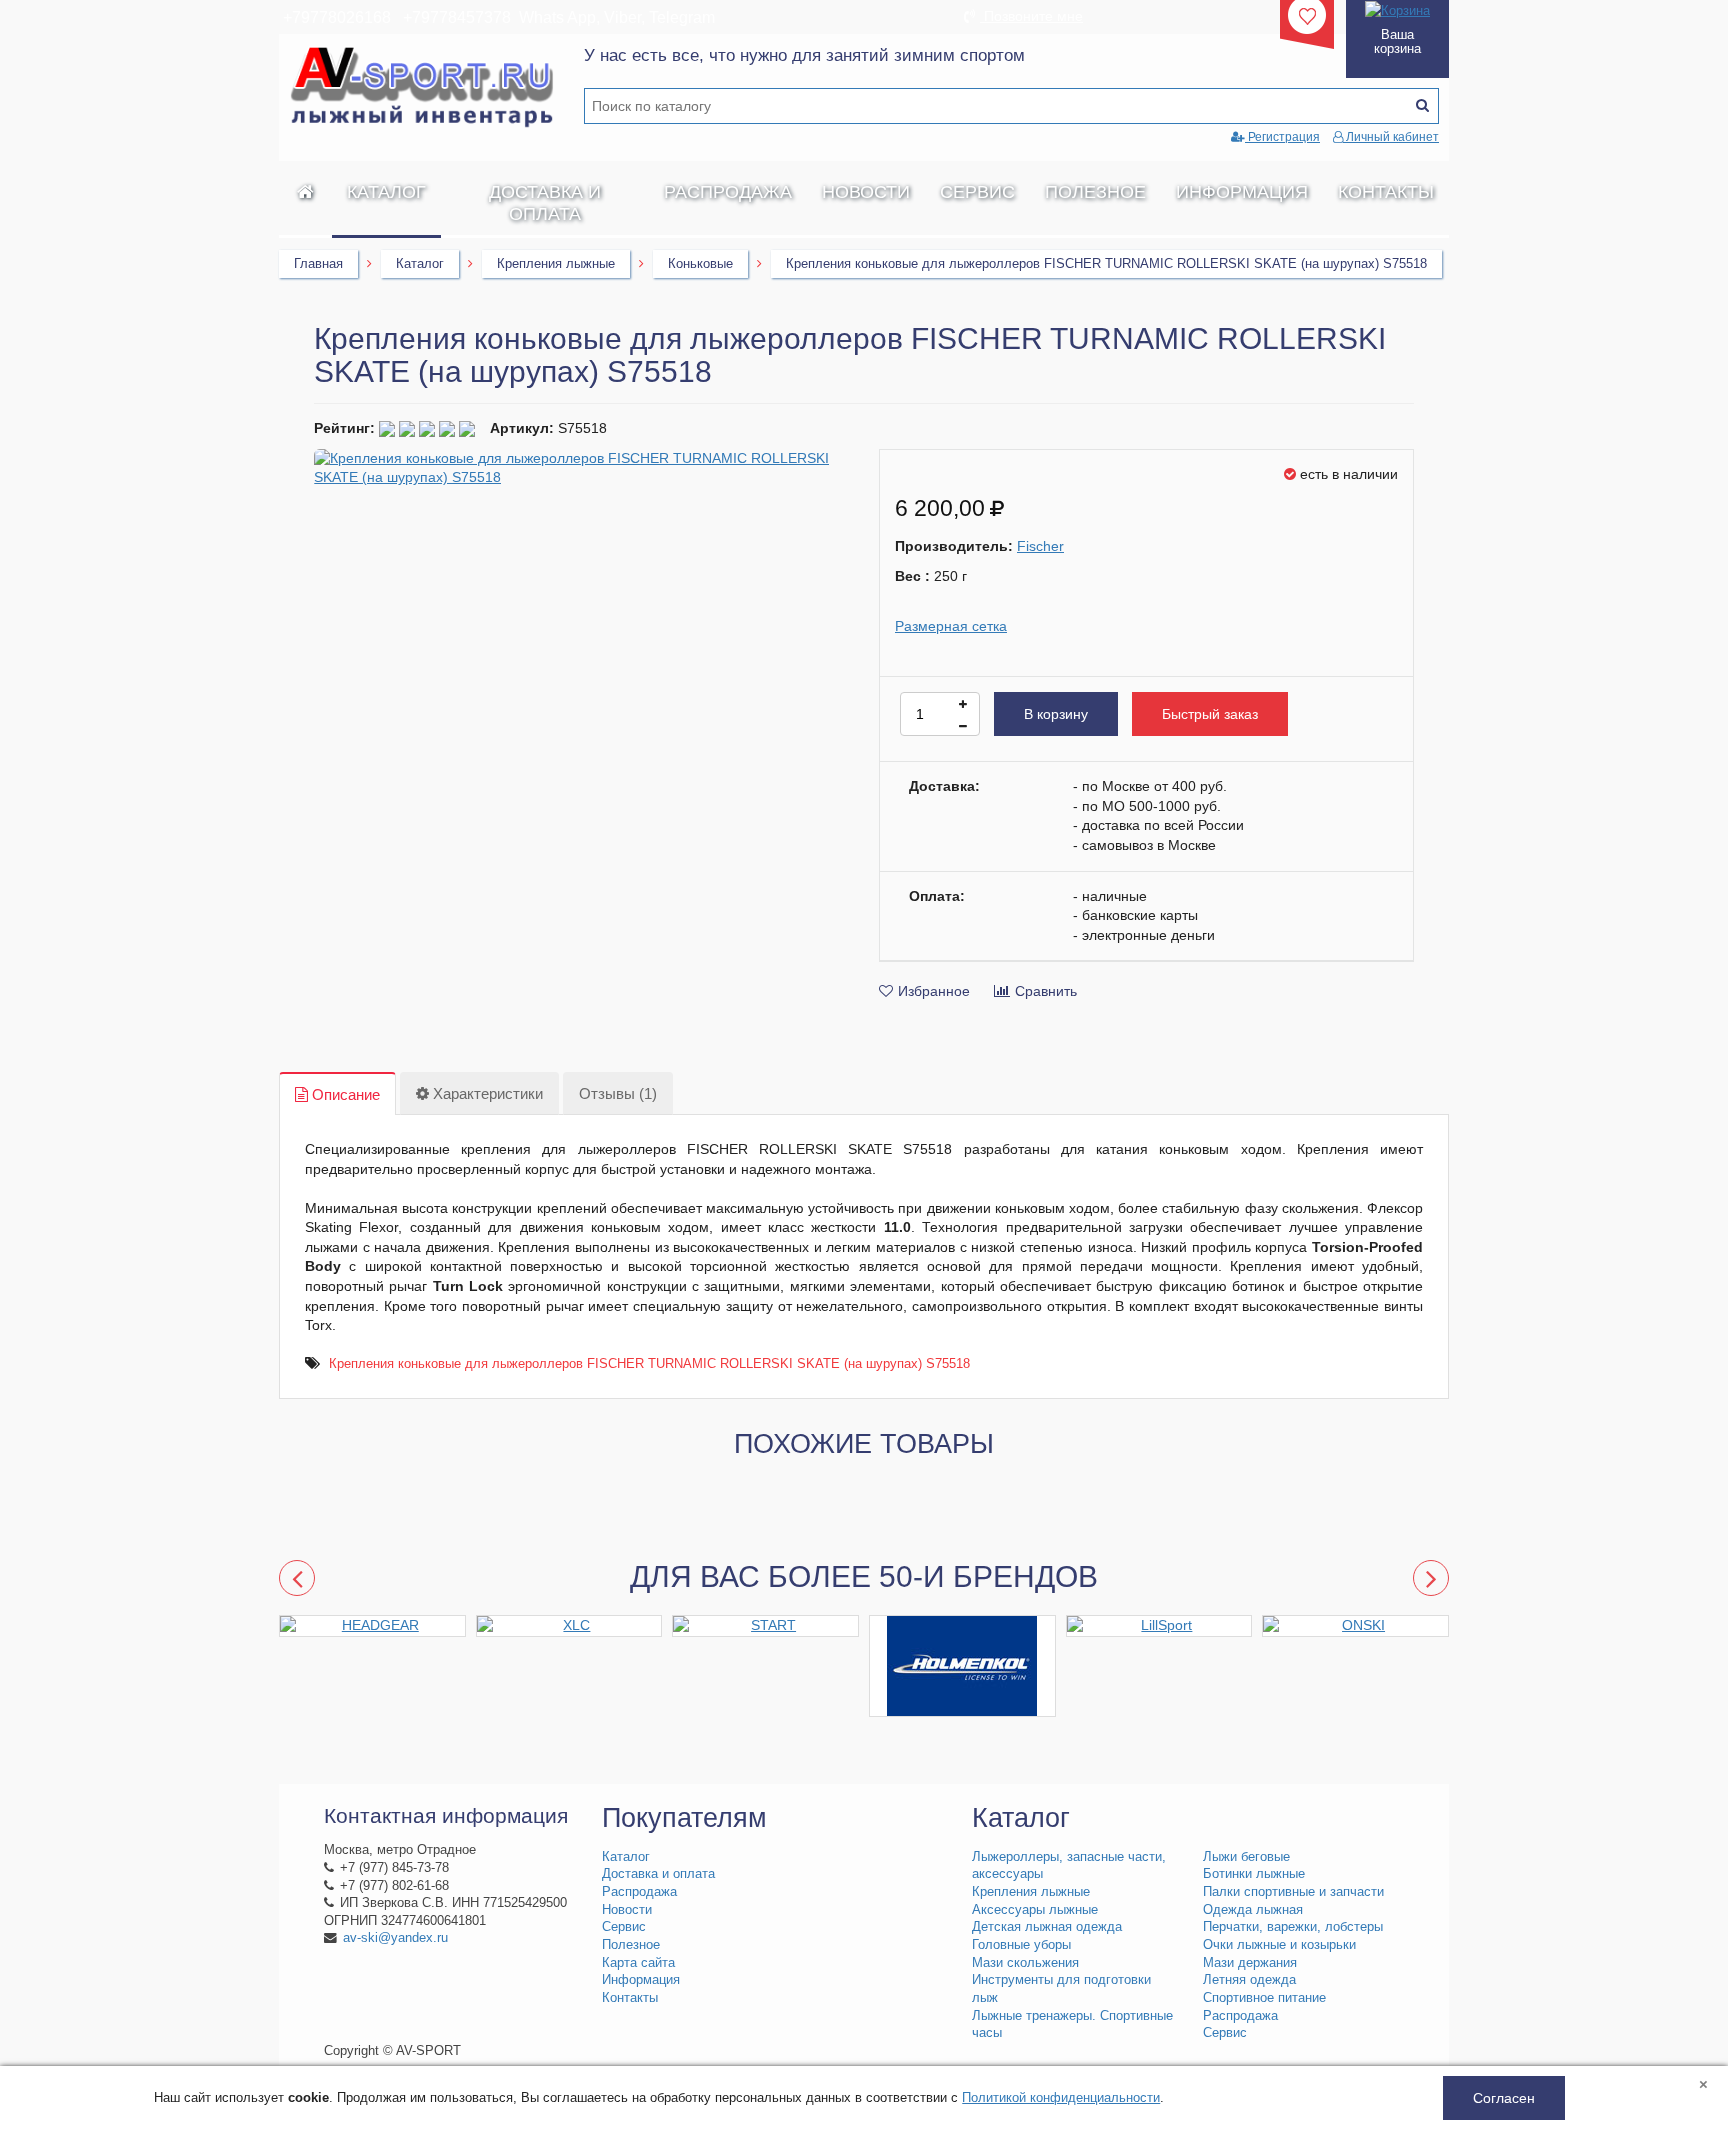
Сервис (977, 192)
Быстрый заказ (1210, 714)
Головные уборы (1021, 1945)
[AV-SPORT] (305, 192)
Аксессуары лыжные (1035, 1910)
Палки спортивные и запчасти (1293, 1892)
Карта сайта (638, 1963)
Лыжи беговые (1246, 1857)
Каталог (386, 192)
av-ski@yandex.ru (395, 1938)
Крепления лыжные (556, 263)
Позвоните (1031, 16)
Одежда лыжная (1253, 1910)
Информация (1242, 192)
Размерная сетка (951, 626)
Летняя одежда (1249, 1980)
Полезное (1095, 192)
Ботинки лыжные (1254, 1874)
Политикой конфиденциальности (1061, 2097)
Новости (866, 192)
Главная (318, 263)
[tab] (337, 1094)
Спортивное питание (1264, 1998)
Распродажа (728, 192)
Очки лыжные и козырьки (1279, 1945)
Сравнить (1046, 991)
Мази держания (1250, 1963)
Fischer (1040, 546)
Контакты (1386, 192)
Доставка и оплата (545, 203)
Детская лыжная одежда (1047, 1927)
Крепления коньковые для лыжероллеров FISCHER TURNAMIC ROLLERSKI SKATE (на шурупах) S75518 (649, 1363)
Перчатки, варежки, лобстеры (1293, 1927)
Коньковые (700, 263)
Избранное (934, 991)
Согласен (1504, 2098)
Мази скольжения (1025, 1963)
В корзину (1056, 714)
